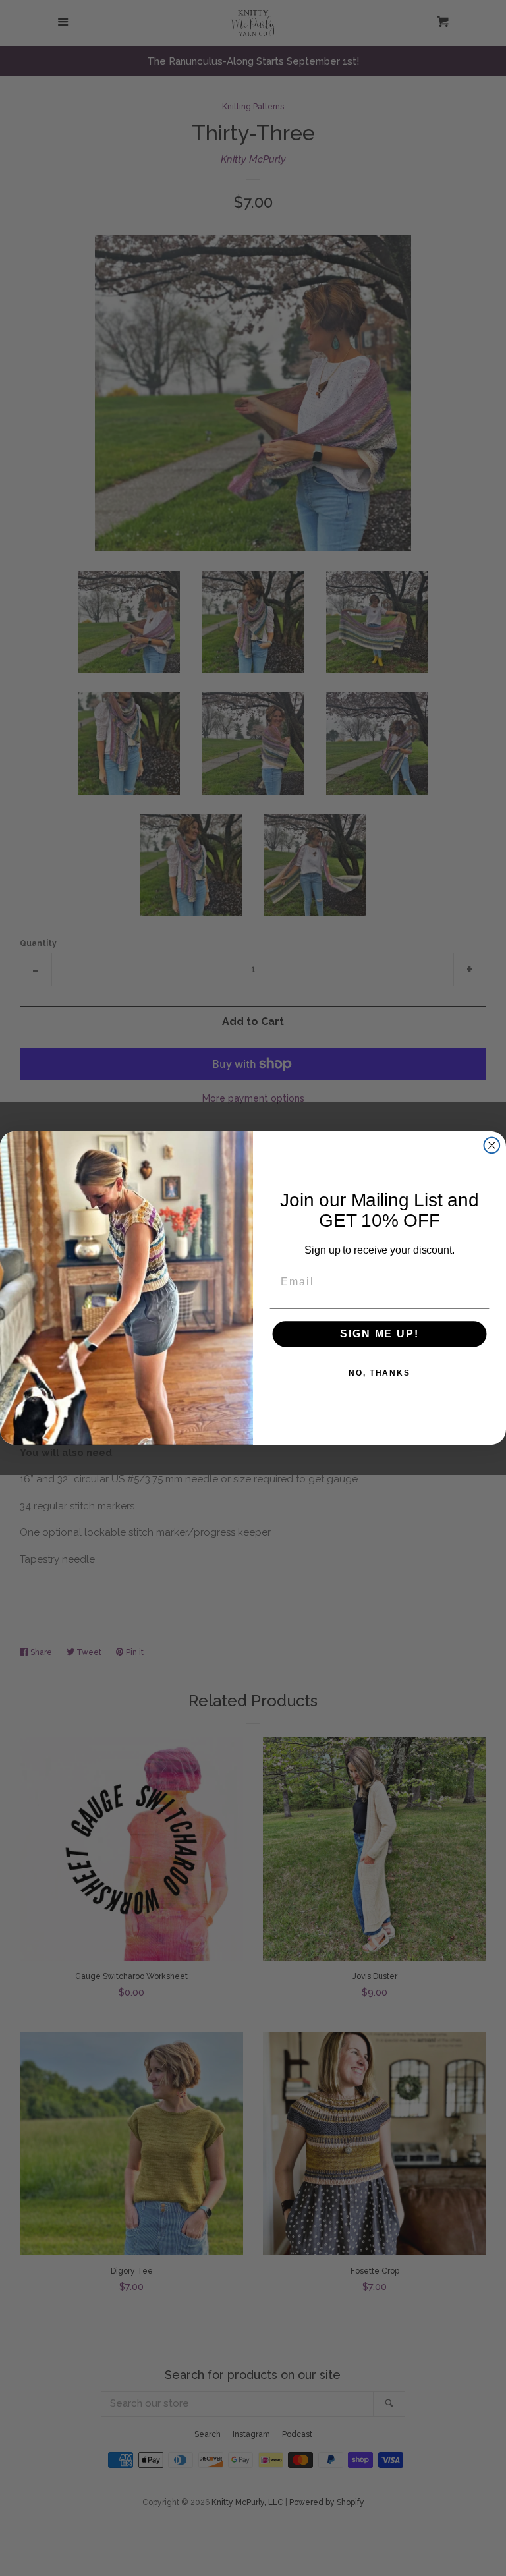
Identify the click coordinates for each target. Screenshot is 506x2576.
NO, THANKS (379, 1373)
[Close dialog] (492, 1146)
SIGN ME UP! (379, 1334)
